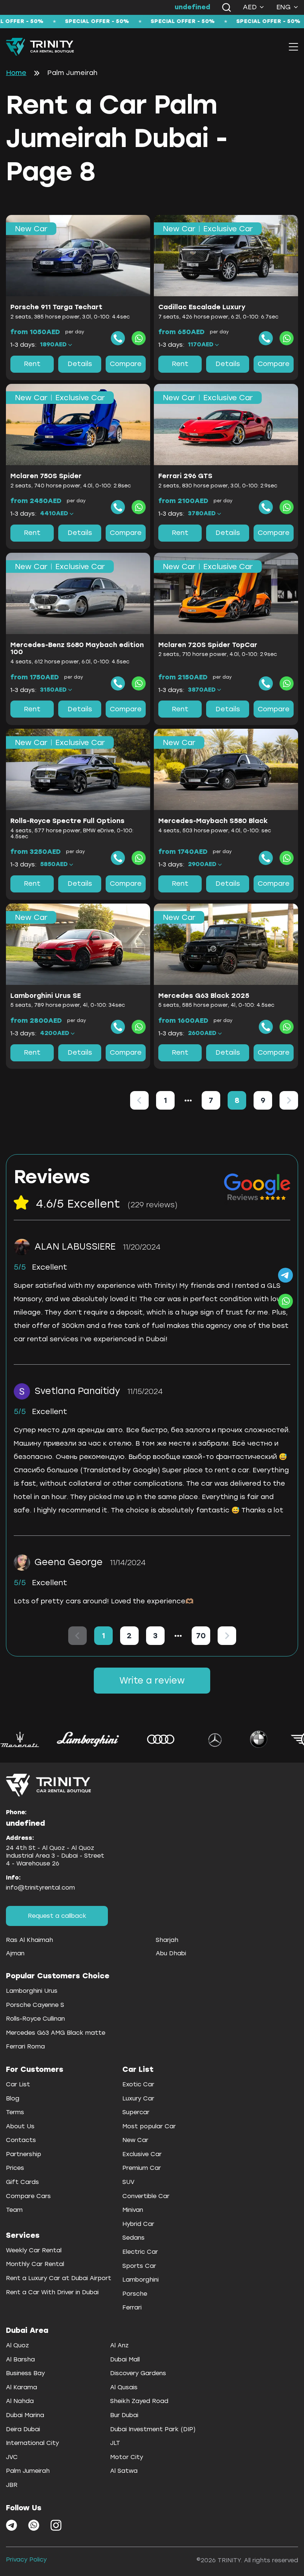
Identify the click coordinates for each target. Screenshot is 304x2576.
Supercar (136, 2112)
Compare (126, 364)
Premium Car (142, 2168)
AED (250, 7)
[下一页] (289, 1100)
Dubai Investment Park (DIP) (153, 2429)
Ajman (15, 1953)
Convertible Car (146, 2196)
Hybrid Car (138, 2224)
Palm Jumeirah (28, 2471)
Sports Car (139, 2266)
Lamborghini (141, 2280)
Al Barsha (20, 2359)
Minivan (133, 2210)
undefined (192, 7)
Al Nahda (20, 2401)
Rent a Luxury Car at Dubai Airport (59, 2278)
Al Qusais (124, 2387)
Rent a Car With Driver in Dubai (52, 2292)
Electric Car (140, 2252)
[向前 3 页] (188, 1100)
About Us (20, 2126)
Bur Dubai (124, 2415)
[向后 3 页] (178, 1636)
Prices (15, 2168)
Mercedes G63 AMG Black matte (56, 2033)
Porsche (135, 2294)
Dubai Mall (125, 2359)
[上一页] (139, 1100)
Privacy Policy (26, 2559)
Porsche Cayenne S (35, 2005)
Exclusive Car (142, 2154)
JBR (12, 2485)
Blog (13, 2098)
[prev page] (188, 1100)
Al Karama (22, 2387)
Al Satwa (124, 2471)
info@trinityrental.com (40, 1888)
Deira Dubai (23, 2429)
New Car (135, 2140)
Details (80, 364)
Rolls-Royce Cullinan (35, 2019)
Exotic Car (138, 2084)
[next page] (178, 1636)
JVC (12, 2457)
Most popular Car (149, 2126)
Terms (15, 2112)
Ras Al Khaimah (29, 1940)
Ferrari (132, 2307)
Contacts (21, 2140)
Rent (32, 364)
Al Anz (119, 2345)
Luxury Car (138, 2098)
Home (16, 73)
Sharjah (167, 1940)
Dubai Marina (25, 2415)
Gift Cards (22, 2182)
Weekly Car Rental (34, 2250)
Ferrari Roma (25, 2046)
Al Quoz (17, 2345)
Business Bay (25, 2373)
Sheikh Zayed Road (139, 2401)
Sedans (133, 2238)
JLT (115, 2443)
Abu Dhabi (171, 1953)
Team (14, 2210)
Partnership (24, 2154)
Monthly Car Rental (35, 2264)
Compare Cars (28, 2196)
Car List (18, 2084)
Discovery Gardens (138, 2373)
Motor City (127, 2457)
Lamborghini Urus (32, 1991)
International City (32, 2443)
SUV (128, 2182)
